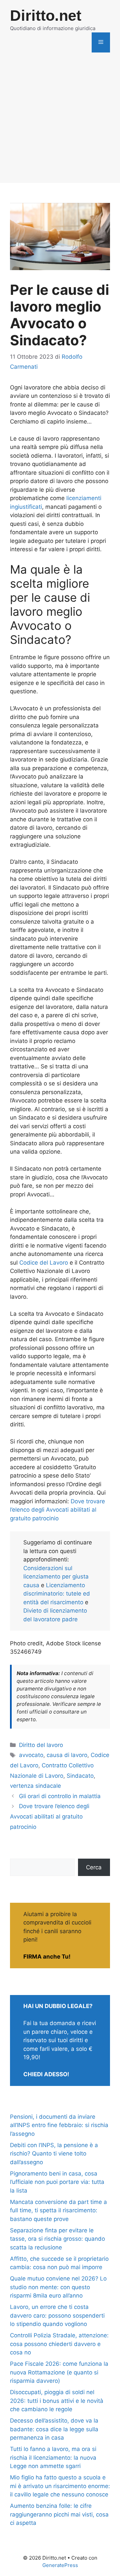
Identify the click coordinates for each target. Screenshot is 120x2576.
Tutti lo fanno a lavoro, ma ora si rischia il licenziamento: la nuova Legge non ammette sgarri (53, 2457)
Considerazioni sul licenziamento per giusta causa (56, 1577)
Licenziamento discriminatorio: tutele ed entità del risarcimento (57, 1594)
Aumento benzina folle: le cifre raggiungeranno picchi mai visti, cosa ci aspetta (59, 2514)
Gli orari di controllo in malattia (60, 1796)
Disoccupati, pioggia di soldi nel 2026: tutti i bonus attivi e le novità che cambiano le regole (57, 2401)
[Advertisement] (60, 123)
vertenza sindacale (35, 1786)
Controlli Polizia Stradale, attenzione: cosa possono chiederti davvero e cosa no (59, 2344)
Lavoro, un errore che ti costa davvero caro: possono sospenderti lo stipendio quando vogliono (57, 2315)
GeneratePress (60, 2565)
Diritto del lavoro (41, 1745)
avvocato (31, 1755)
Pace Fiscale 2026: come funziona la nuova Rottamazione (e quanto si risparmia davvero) (59, 2372)
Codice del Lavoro (44, 1263)
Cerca (94, 1867)
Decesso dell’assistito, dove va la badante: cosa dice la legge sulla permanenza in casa (54, 2429)
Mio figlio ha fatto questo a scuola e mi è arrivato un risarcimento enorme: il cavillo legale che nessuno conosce (60, 2486)
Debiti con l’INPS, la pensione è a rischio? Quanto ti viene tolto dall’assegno (54, 2154)
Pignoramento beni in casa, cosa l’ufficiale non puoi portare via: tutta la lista (57, 2182)
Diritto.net (46, 16)
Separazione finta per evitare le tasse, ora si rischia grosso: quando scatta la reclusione (57, 2239)
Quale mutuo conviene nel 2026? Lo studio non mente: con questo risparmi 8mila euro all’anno (58, 2287)
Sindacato (80, 1776)
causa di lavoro (67, 1755)
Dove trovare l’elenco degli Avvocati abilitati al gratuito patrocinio (57, 1510)
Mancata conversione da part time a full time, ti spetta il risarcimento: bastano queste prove (58, 2210)
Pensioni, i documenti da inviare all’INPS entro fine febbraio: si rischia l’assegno (59, 2125)
